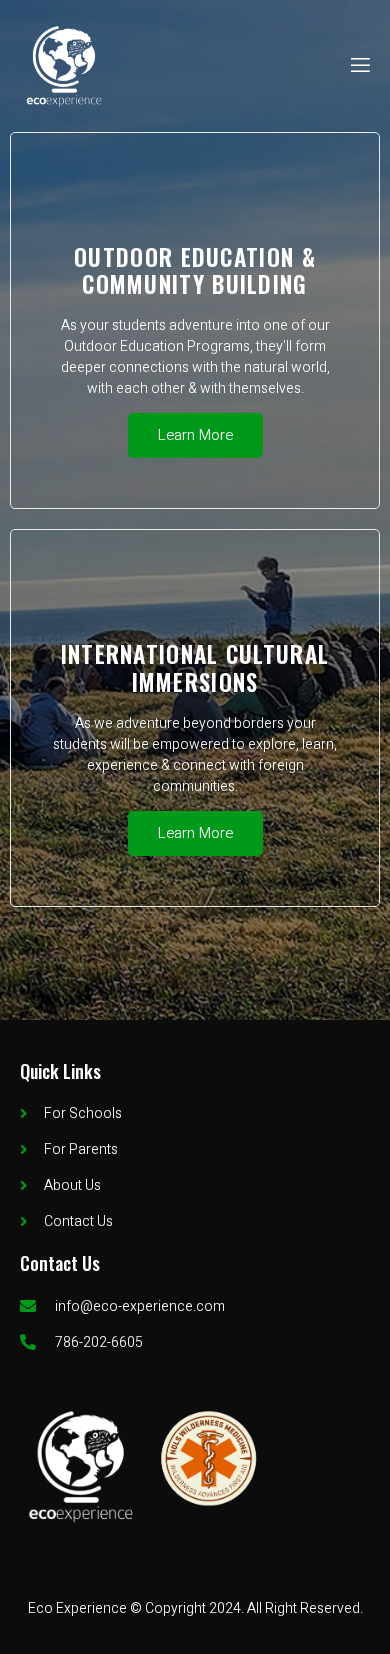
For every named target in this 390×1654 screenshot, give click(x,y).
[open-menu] (359, 65)
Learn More (195, 435)
